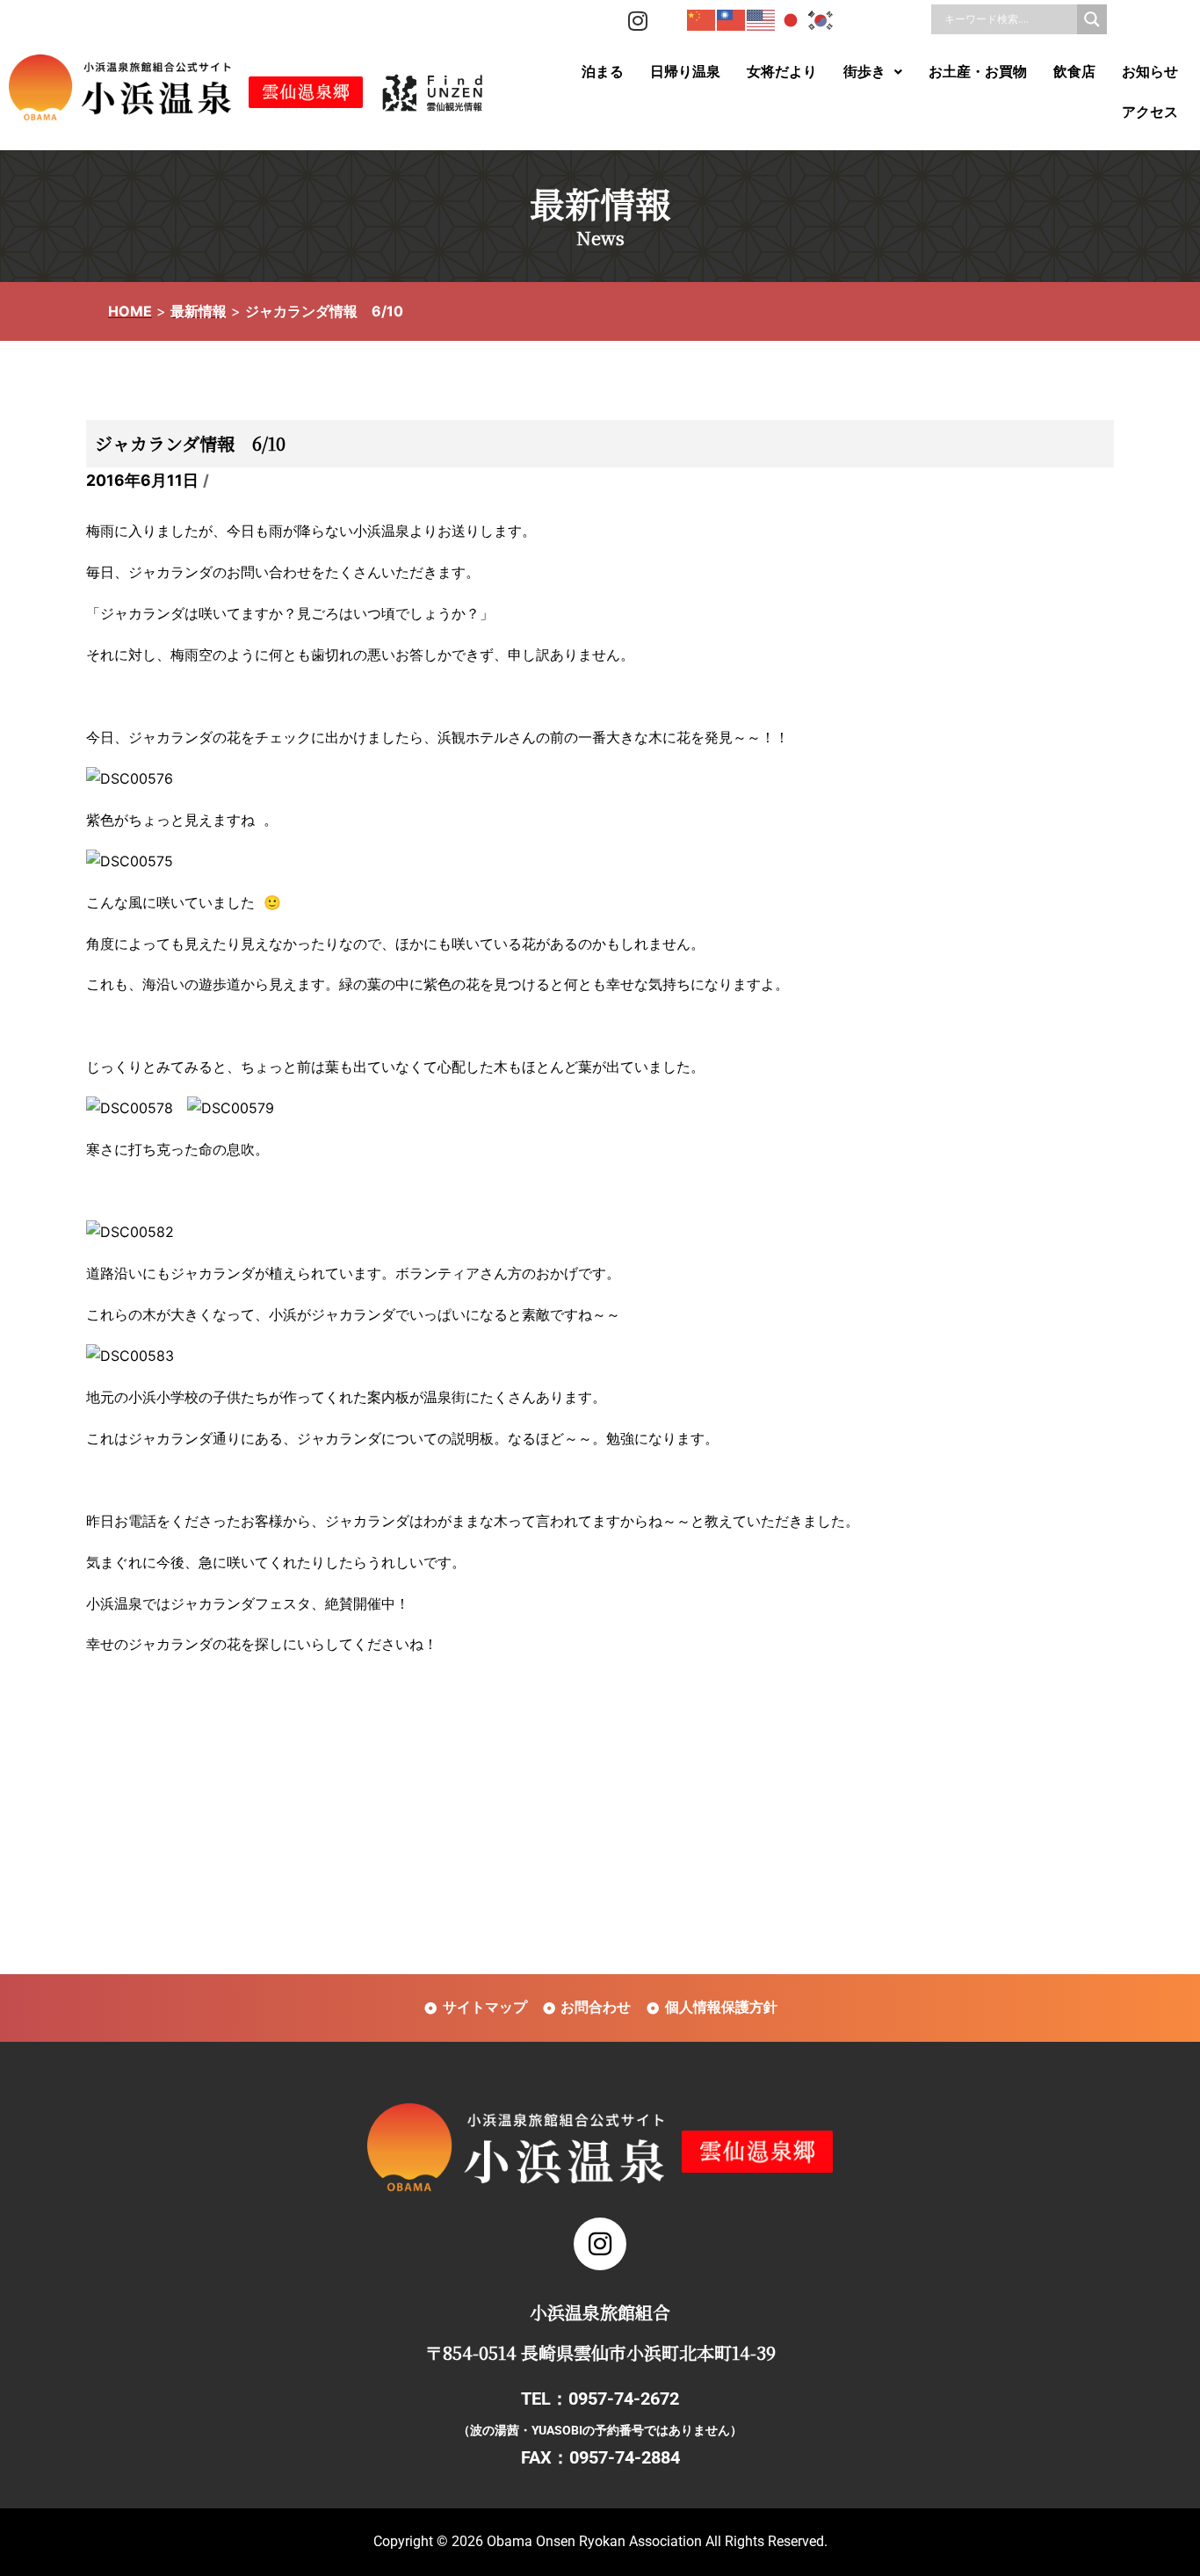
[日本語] (792, 19)
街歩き (864, 72)
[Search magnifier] (1092, 19)
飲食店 (1074, 72)
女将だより (782, 72)
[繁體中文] (732, 19)
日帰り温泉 (685, 72)
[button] (873, 72)
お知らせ (1150, 72)
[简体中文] (702, 19)
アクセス (1150, 112)
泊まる (603, 72)
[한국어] (821, 19)
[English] (762, 19)
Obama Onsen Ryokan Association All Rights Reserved (655, 2541)
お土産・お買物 (978, 72)
